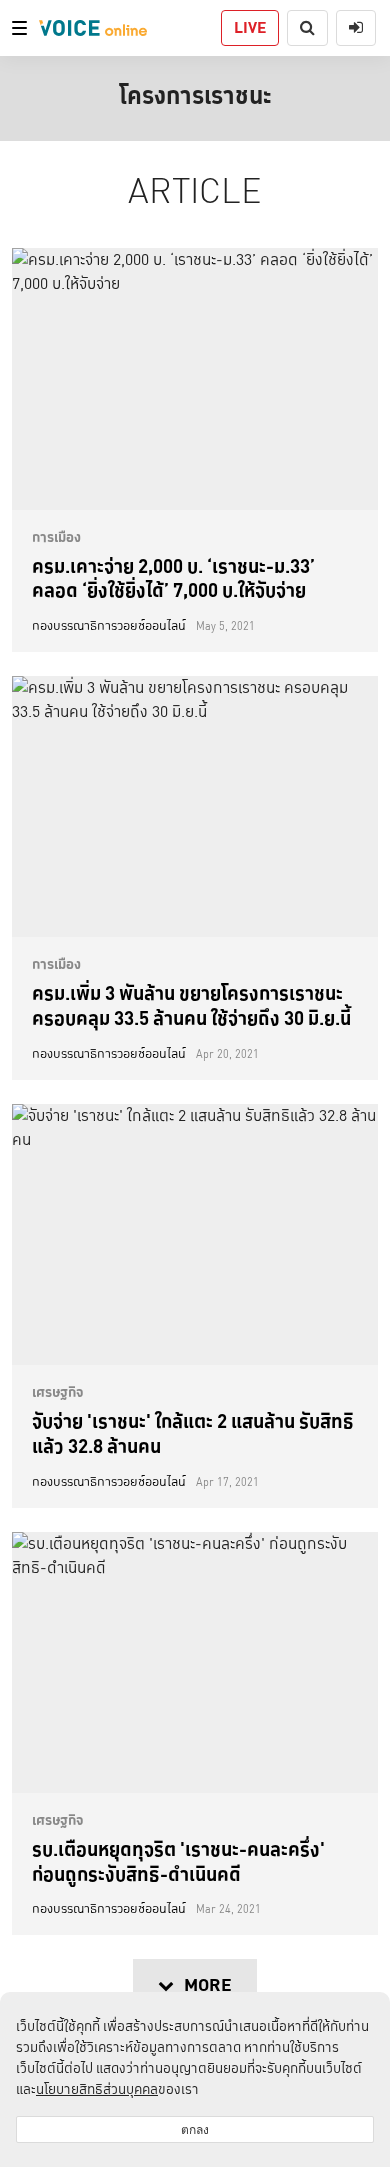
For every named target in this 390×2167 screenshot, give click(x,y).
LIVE (250, 27)
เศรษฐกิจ (58, 1392)
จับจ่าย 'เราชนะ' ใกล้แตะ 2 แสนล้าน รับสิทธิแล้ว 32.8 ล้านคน (193, 1433)
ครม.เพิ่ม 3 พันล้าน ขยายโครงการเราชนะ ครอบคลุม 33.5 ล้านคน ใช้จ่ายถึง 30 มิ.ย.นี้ (191, 1005)
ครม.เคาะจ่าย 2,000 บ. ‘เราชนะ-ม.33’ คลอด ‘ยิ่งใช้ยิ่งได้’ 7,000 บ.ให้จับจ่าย (173, 578)
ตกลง (195, 2129)
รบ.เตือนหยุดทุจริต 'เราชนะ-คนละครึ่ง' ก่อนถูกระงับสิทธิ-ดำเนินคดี (178, 1861)
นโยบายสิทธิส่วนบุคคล (97, 2089)
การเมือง (56, 537)
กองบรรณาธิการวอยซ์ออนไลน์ (109, 626)
